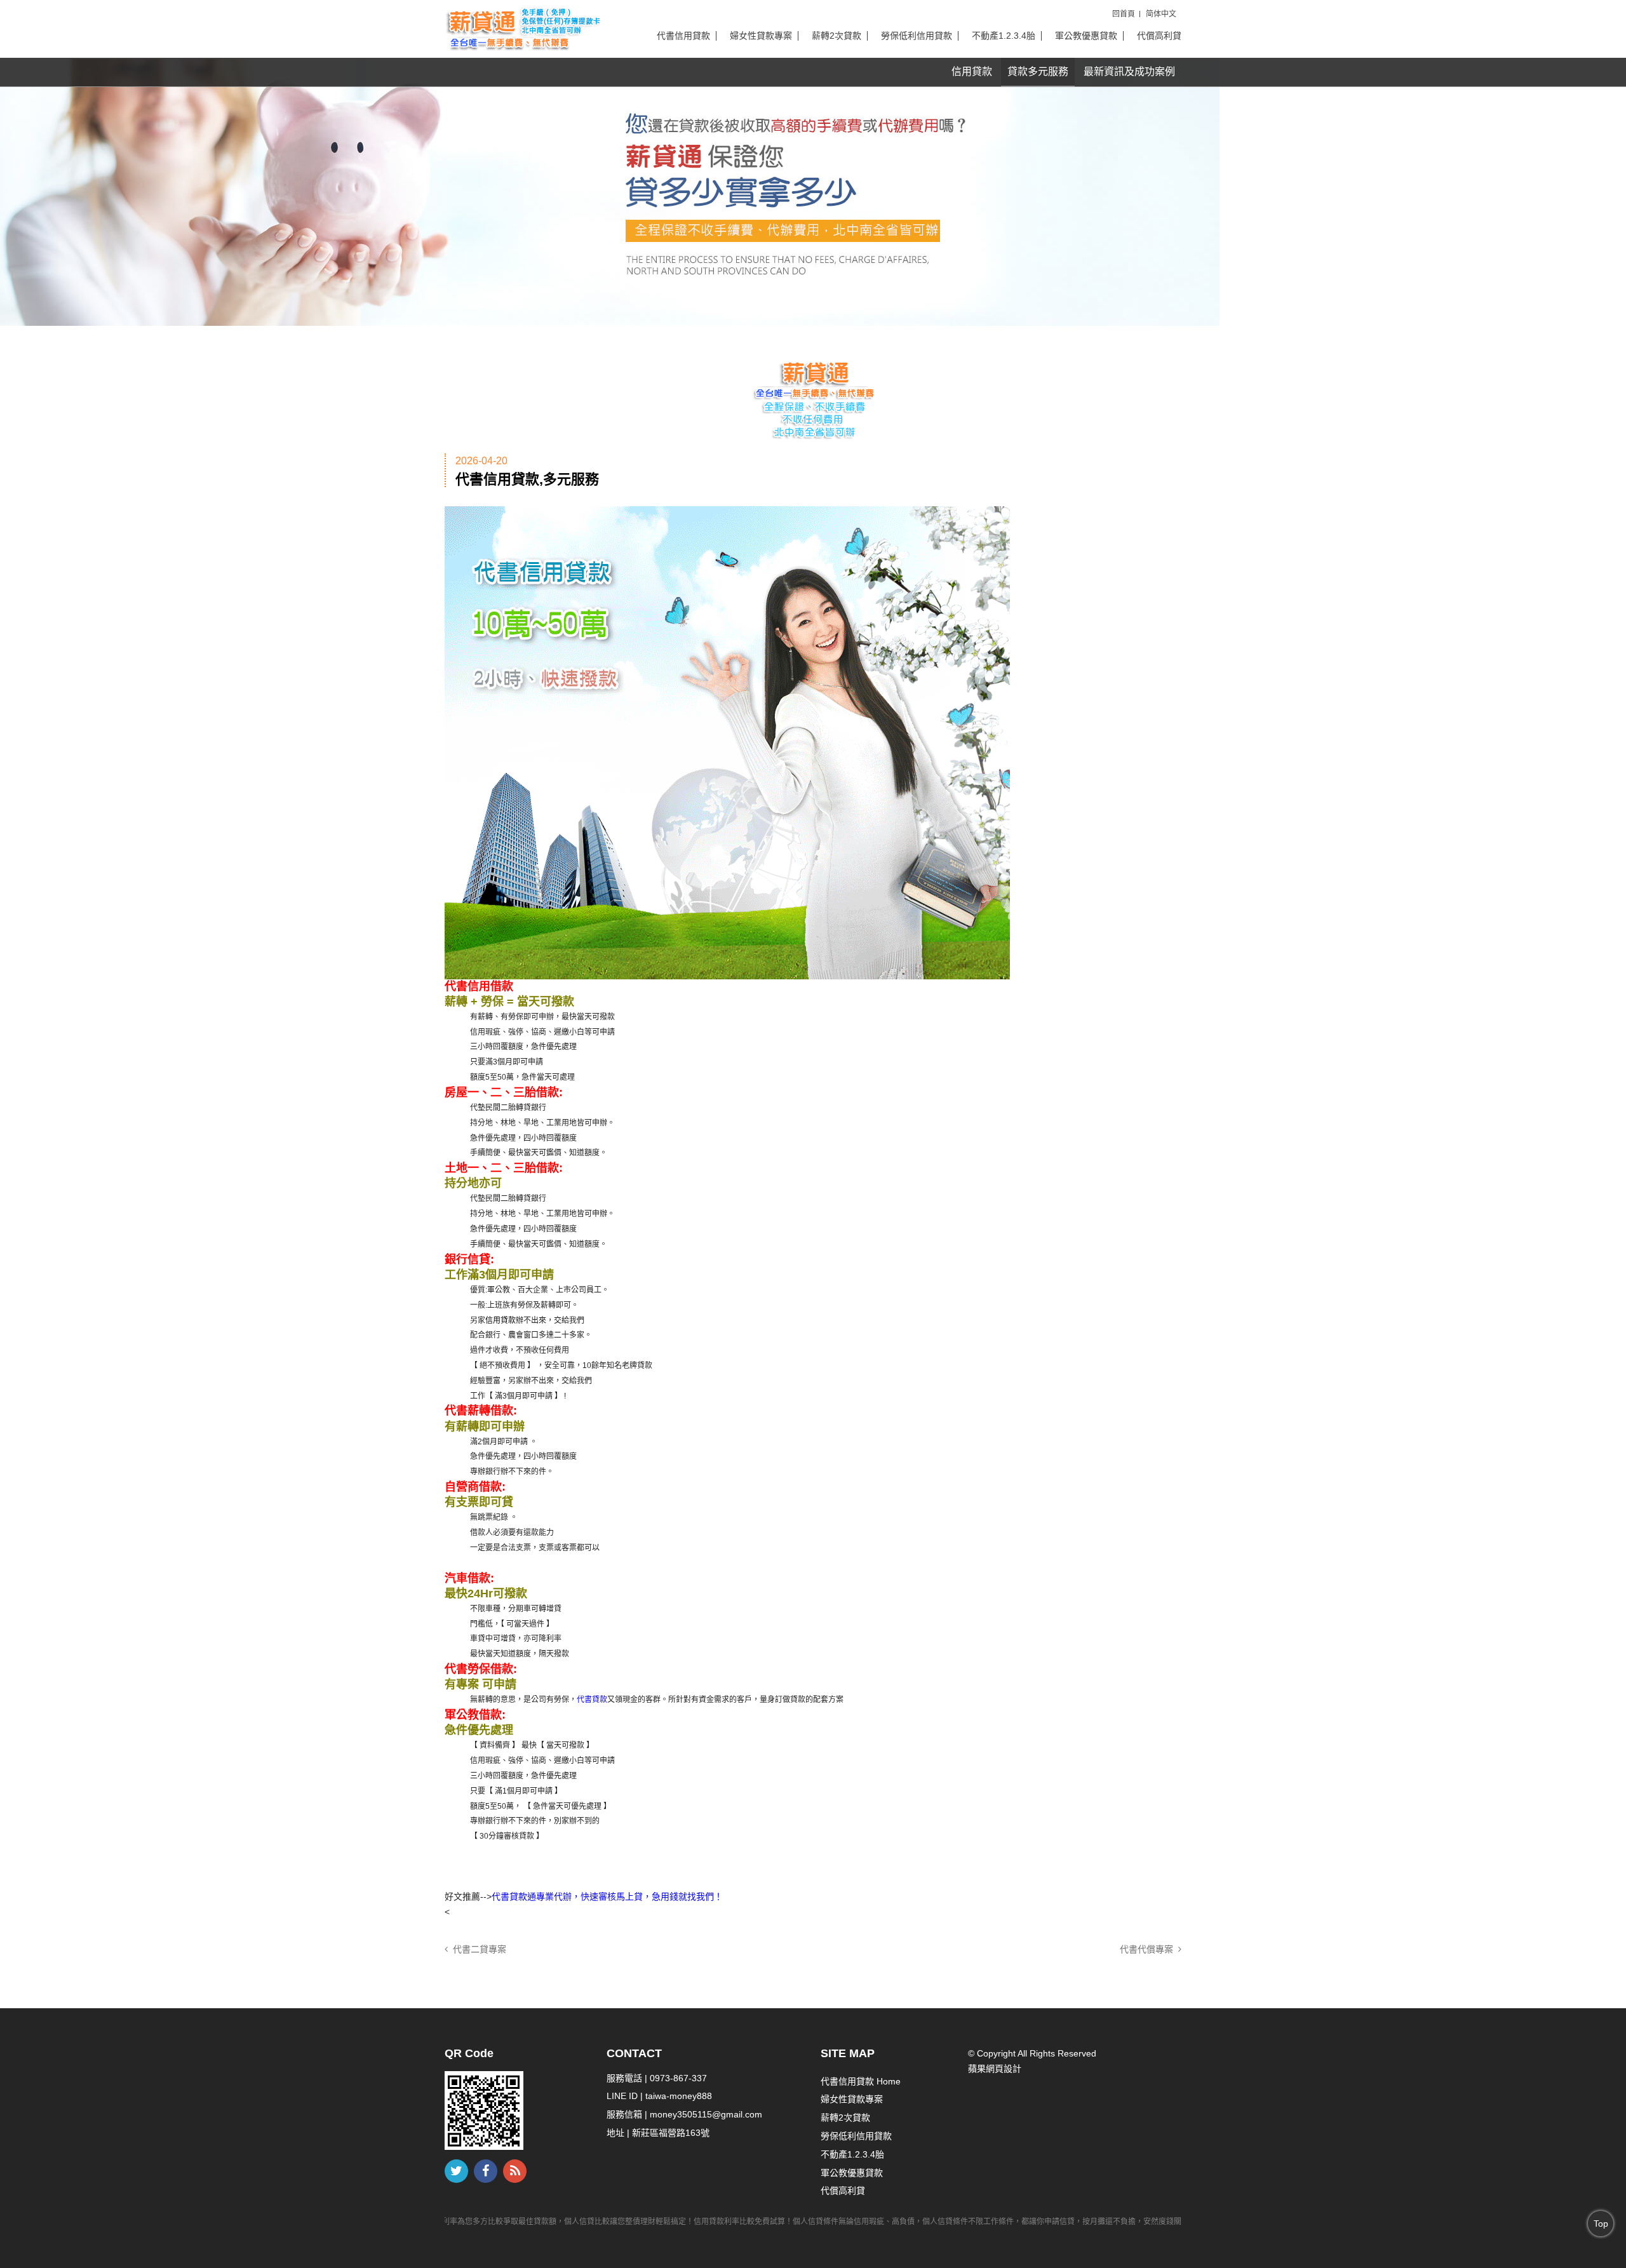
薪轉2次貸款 (837, 36)
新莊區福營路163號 (671, 2133)
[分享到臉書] (486, 2171)
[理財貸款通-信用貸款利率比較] (522, 28)
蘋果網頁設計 (995, 2069)
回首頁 (1124, 14)
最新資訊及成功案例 (1129, 71)
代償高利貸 (1159, 36)
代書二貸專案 (477, 1949)
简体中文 (1161, 14)
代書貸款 (592, 1700)
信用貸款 (972, 71)
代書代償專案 (1149, 1949)
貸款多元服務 (1038, 71)
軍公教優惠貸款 (1086, 36)
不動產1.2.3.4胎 (1004, 36)
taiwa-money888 (679, 2096)
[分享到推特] (456, 2171)
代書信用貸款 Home (861, 2081)
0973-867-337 (678, 2078)
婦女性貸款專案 (761, 36)
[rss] (515, 2171)
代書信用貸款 (683, 36)
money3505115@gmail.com (706, 2114)
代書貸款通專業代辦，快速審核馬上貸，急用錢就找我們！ (607, 1896)
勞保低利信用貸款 (917, 36)
